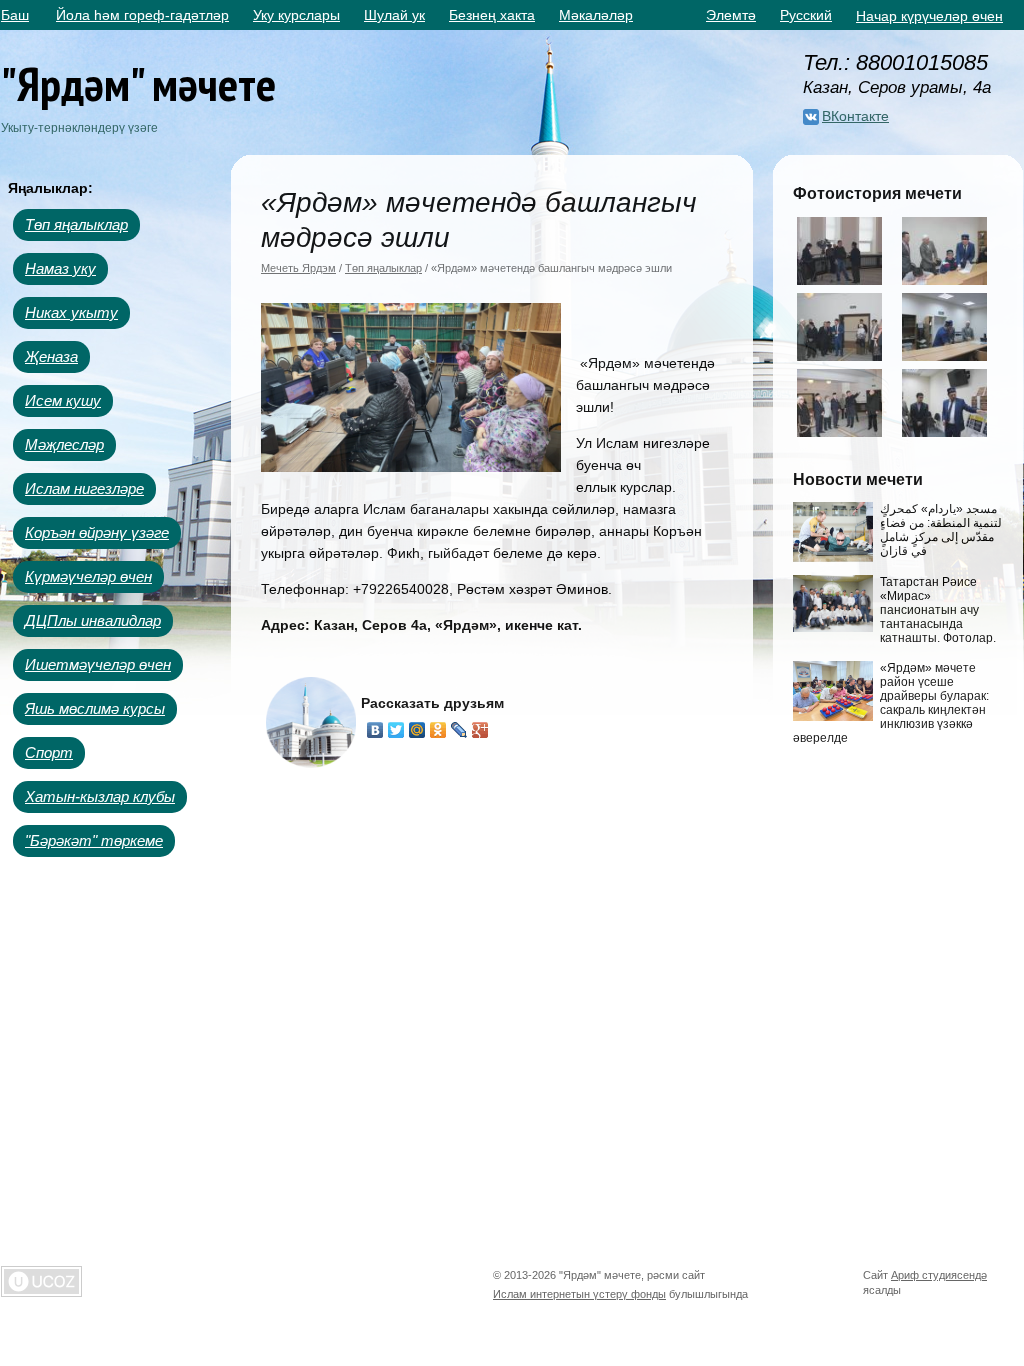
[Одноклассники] (438, 730)
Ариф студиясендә (939, 1275)
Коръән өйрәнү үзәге (97, 532)
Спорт (49, 752)
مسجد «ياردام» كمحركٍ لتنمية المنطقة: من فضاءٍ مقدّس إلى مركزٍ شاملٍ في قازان (941, 530)
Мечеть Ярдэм (298, 268)
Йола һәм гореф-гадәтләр (142, 15)
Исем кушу (63, 400)
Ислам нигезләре (84, 488)
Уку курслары (296, 15)
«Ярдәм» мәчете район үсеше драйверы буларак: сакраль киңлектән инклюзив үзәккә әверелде (891, 703)
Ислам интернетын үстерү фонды (579, 1294)
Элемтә (731, 15)
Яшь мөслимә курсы (95, 708)
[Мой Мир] (417, 730)
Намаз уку (60, 268)
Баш (15, 15)
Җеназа (51, 356)
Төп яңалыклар (76, 224)
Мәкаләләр (596, 15)
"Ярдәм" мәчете (138, 83)
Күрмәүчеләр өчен (88, 576)
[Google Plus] (480, 730)
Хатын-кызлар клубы (100, 796)
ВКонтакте (855, 116)
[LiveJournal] (459, 730)
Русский (806, 15)
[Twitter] (396, 730)
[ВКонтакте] (375, 730)
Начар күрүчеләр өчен (929, 16)
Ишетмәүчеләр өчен (98, 664)
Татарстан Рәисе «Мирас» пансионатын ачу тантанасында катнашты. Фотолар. (938, 610)
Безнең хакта (492, 15)
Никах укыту (71, 312)
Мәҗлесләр (64, 444)
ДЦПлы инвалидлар (93, 620)
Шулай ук (394, 15)
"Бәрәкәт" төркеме (94, 840)
